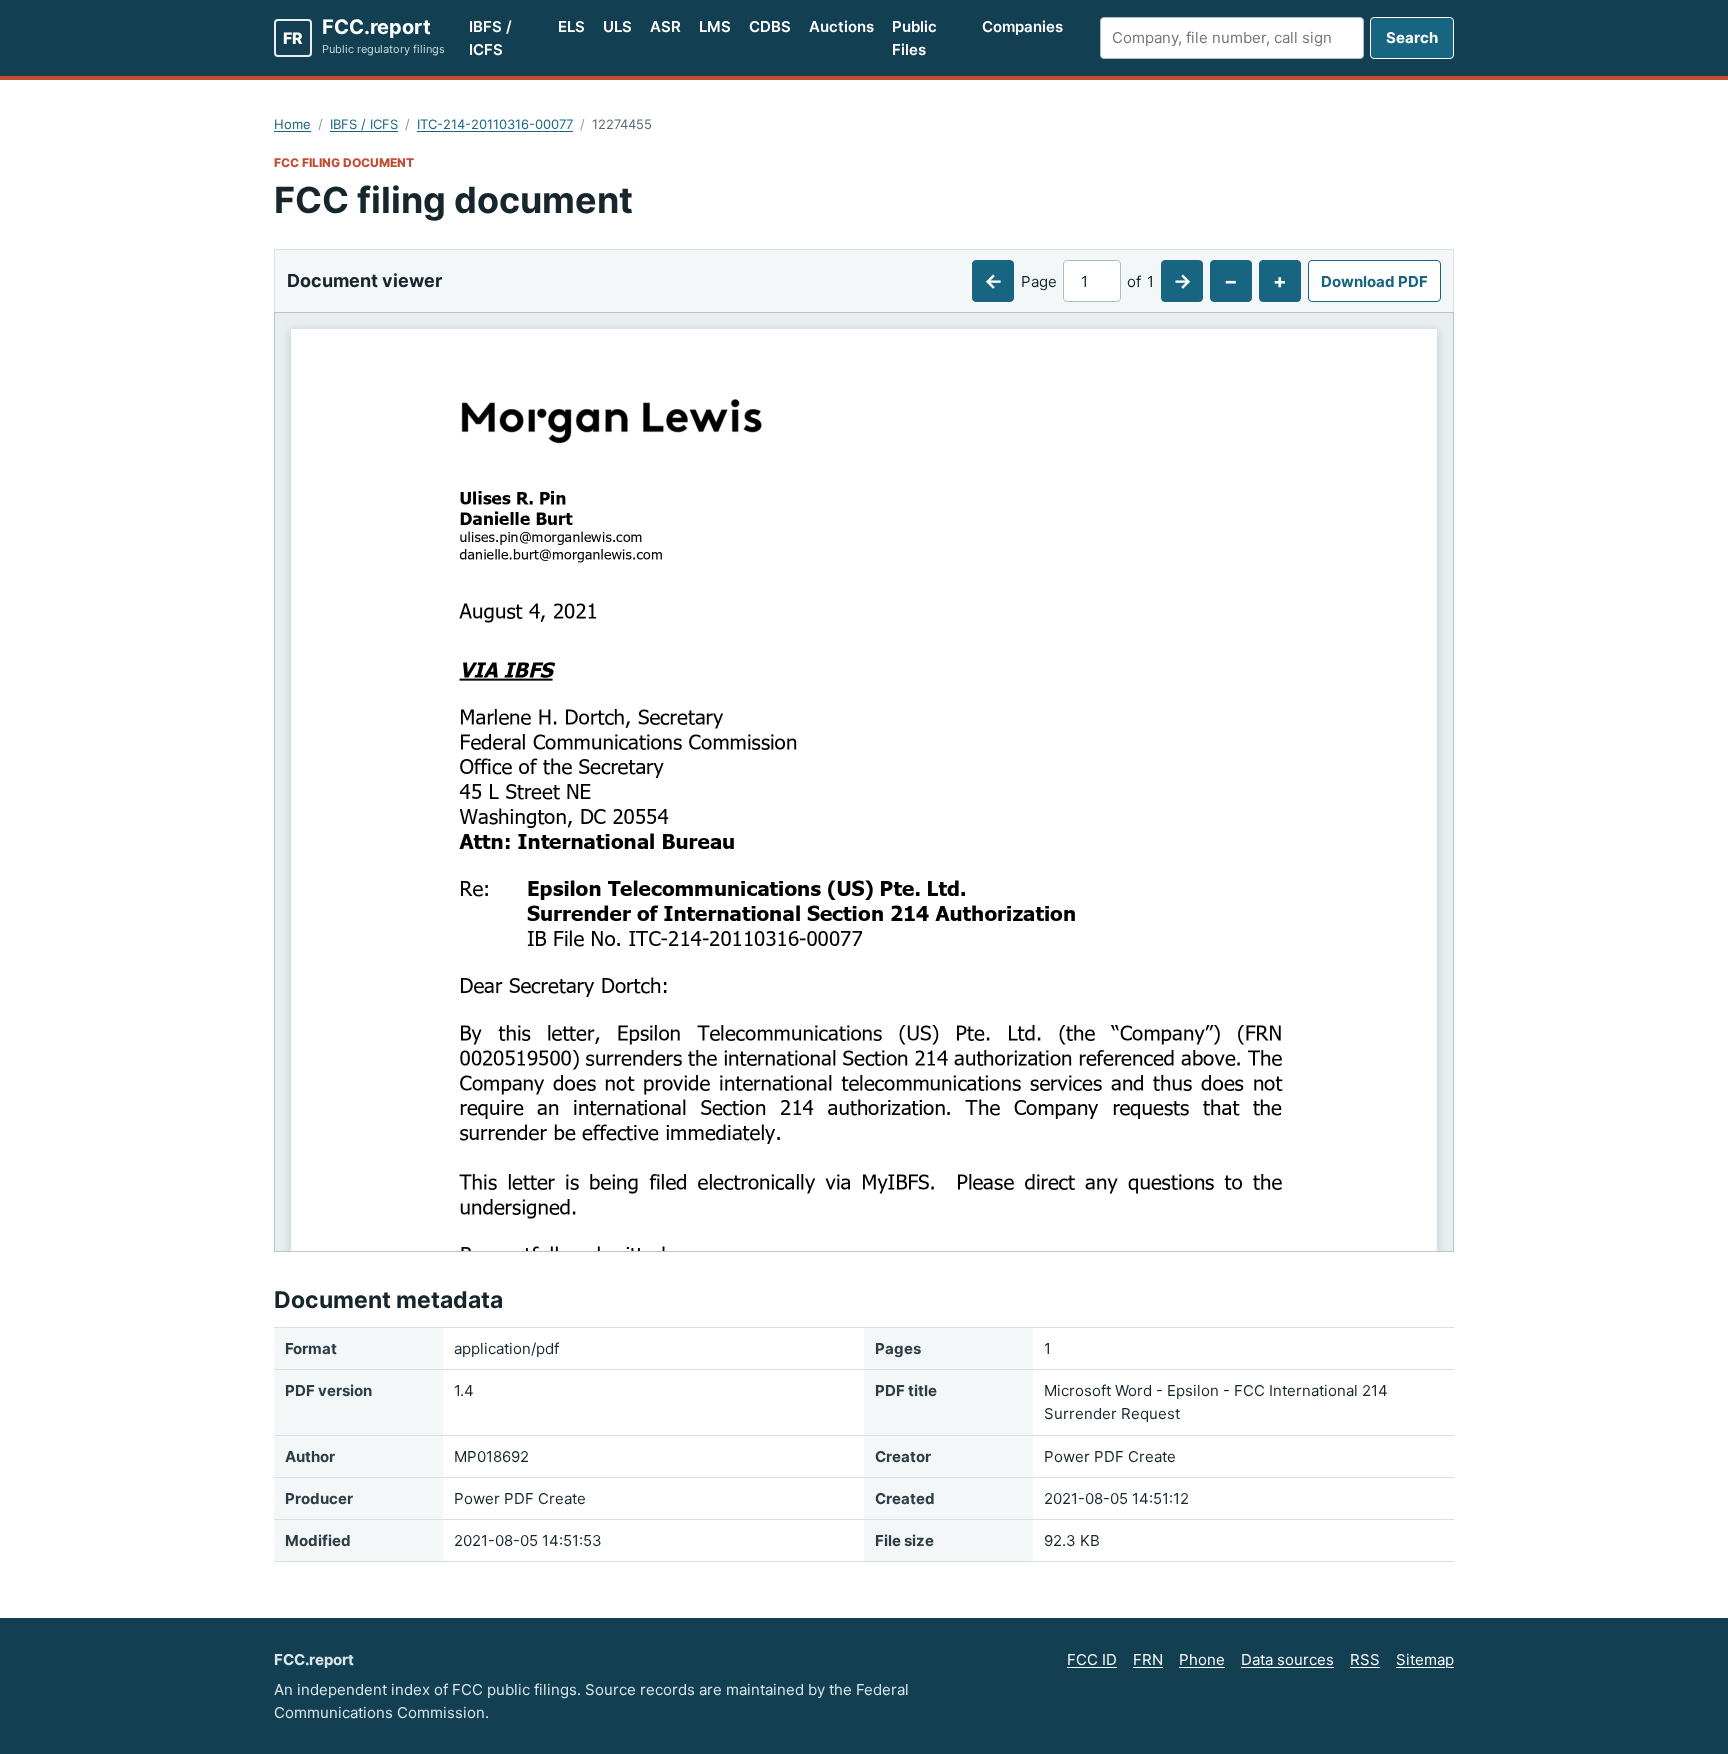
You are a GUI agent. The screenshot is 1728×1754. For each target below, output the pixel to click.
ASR (665, 26)
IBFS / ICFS (490, 38)
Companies (1022, 26)
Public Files (914, 38)
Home (292, 124)
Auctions (841, 26)
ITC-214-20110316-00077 (495, 124)
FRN (1148, 1659)
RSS (1365, 1659)
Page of (1087, 281)
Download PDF (1374, 281)
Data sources (1287, 1659)
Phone (1202, 1659)
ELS (571, 26)
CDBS (770, 26)
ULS (617, 26)
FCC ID (1092, 1659)
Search (1412, 37)
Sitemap (1425, 1659)
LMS (715, 26)
